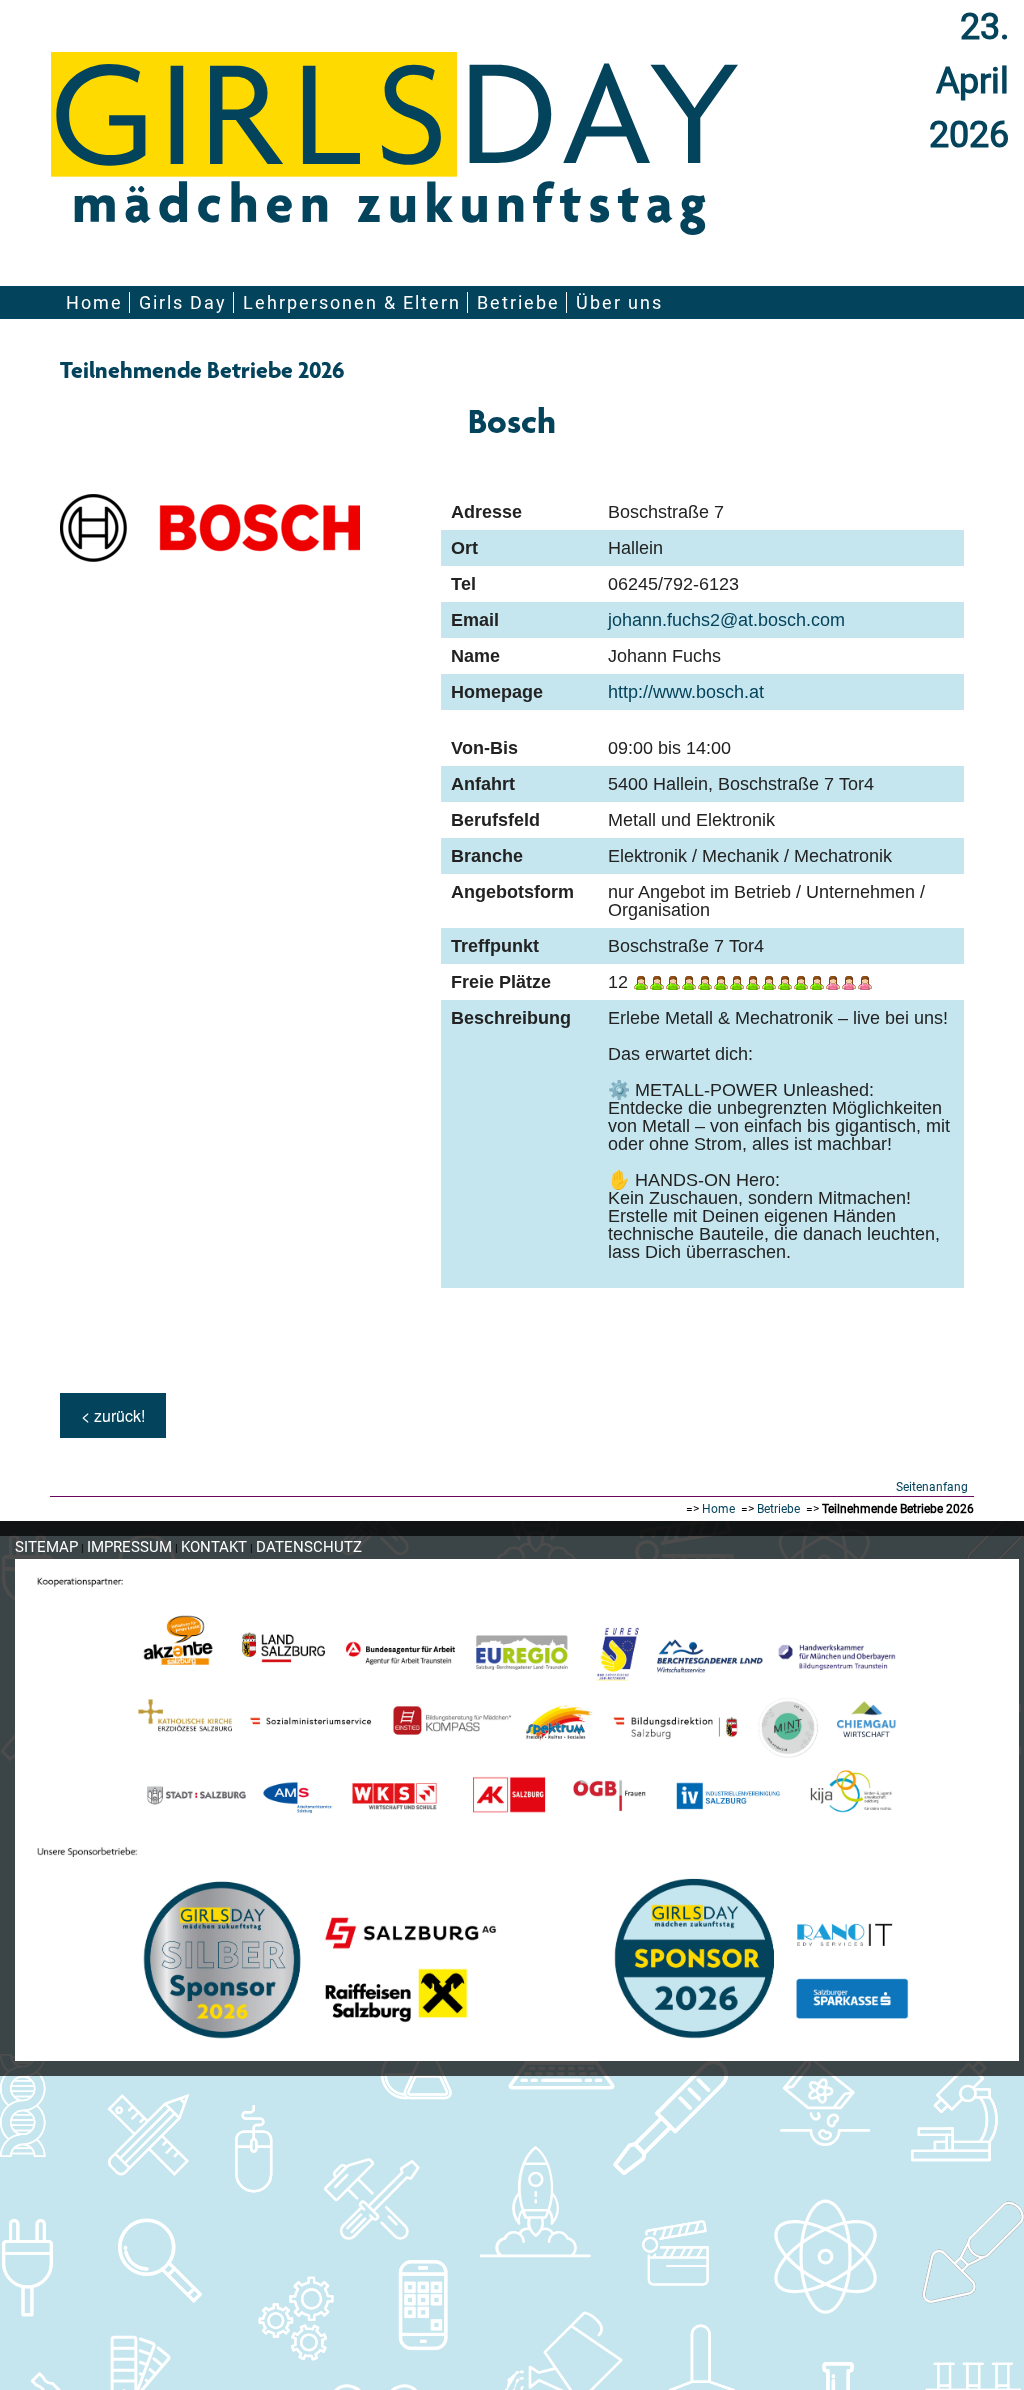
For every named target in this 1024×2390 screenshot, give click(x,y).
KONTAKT (214, 1547)
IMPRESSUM (129, 1547)
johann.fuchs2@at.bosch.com (726, 620)
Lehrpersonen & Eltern (352, 302)
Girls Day (183, 302)
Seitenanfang (932, 1487)
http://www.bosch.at (686, 692)
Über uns (619, 302)
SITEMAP (46, 1547)
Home (94, 302)
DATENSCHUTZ (309, 1547)
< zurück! (113, 1415)
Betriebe (518, 302)
